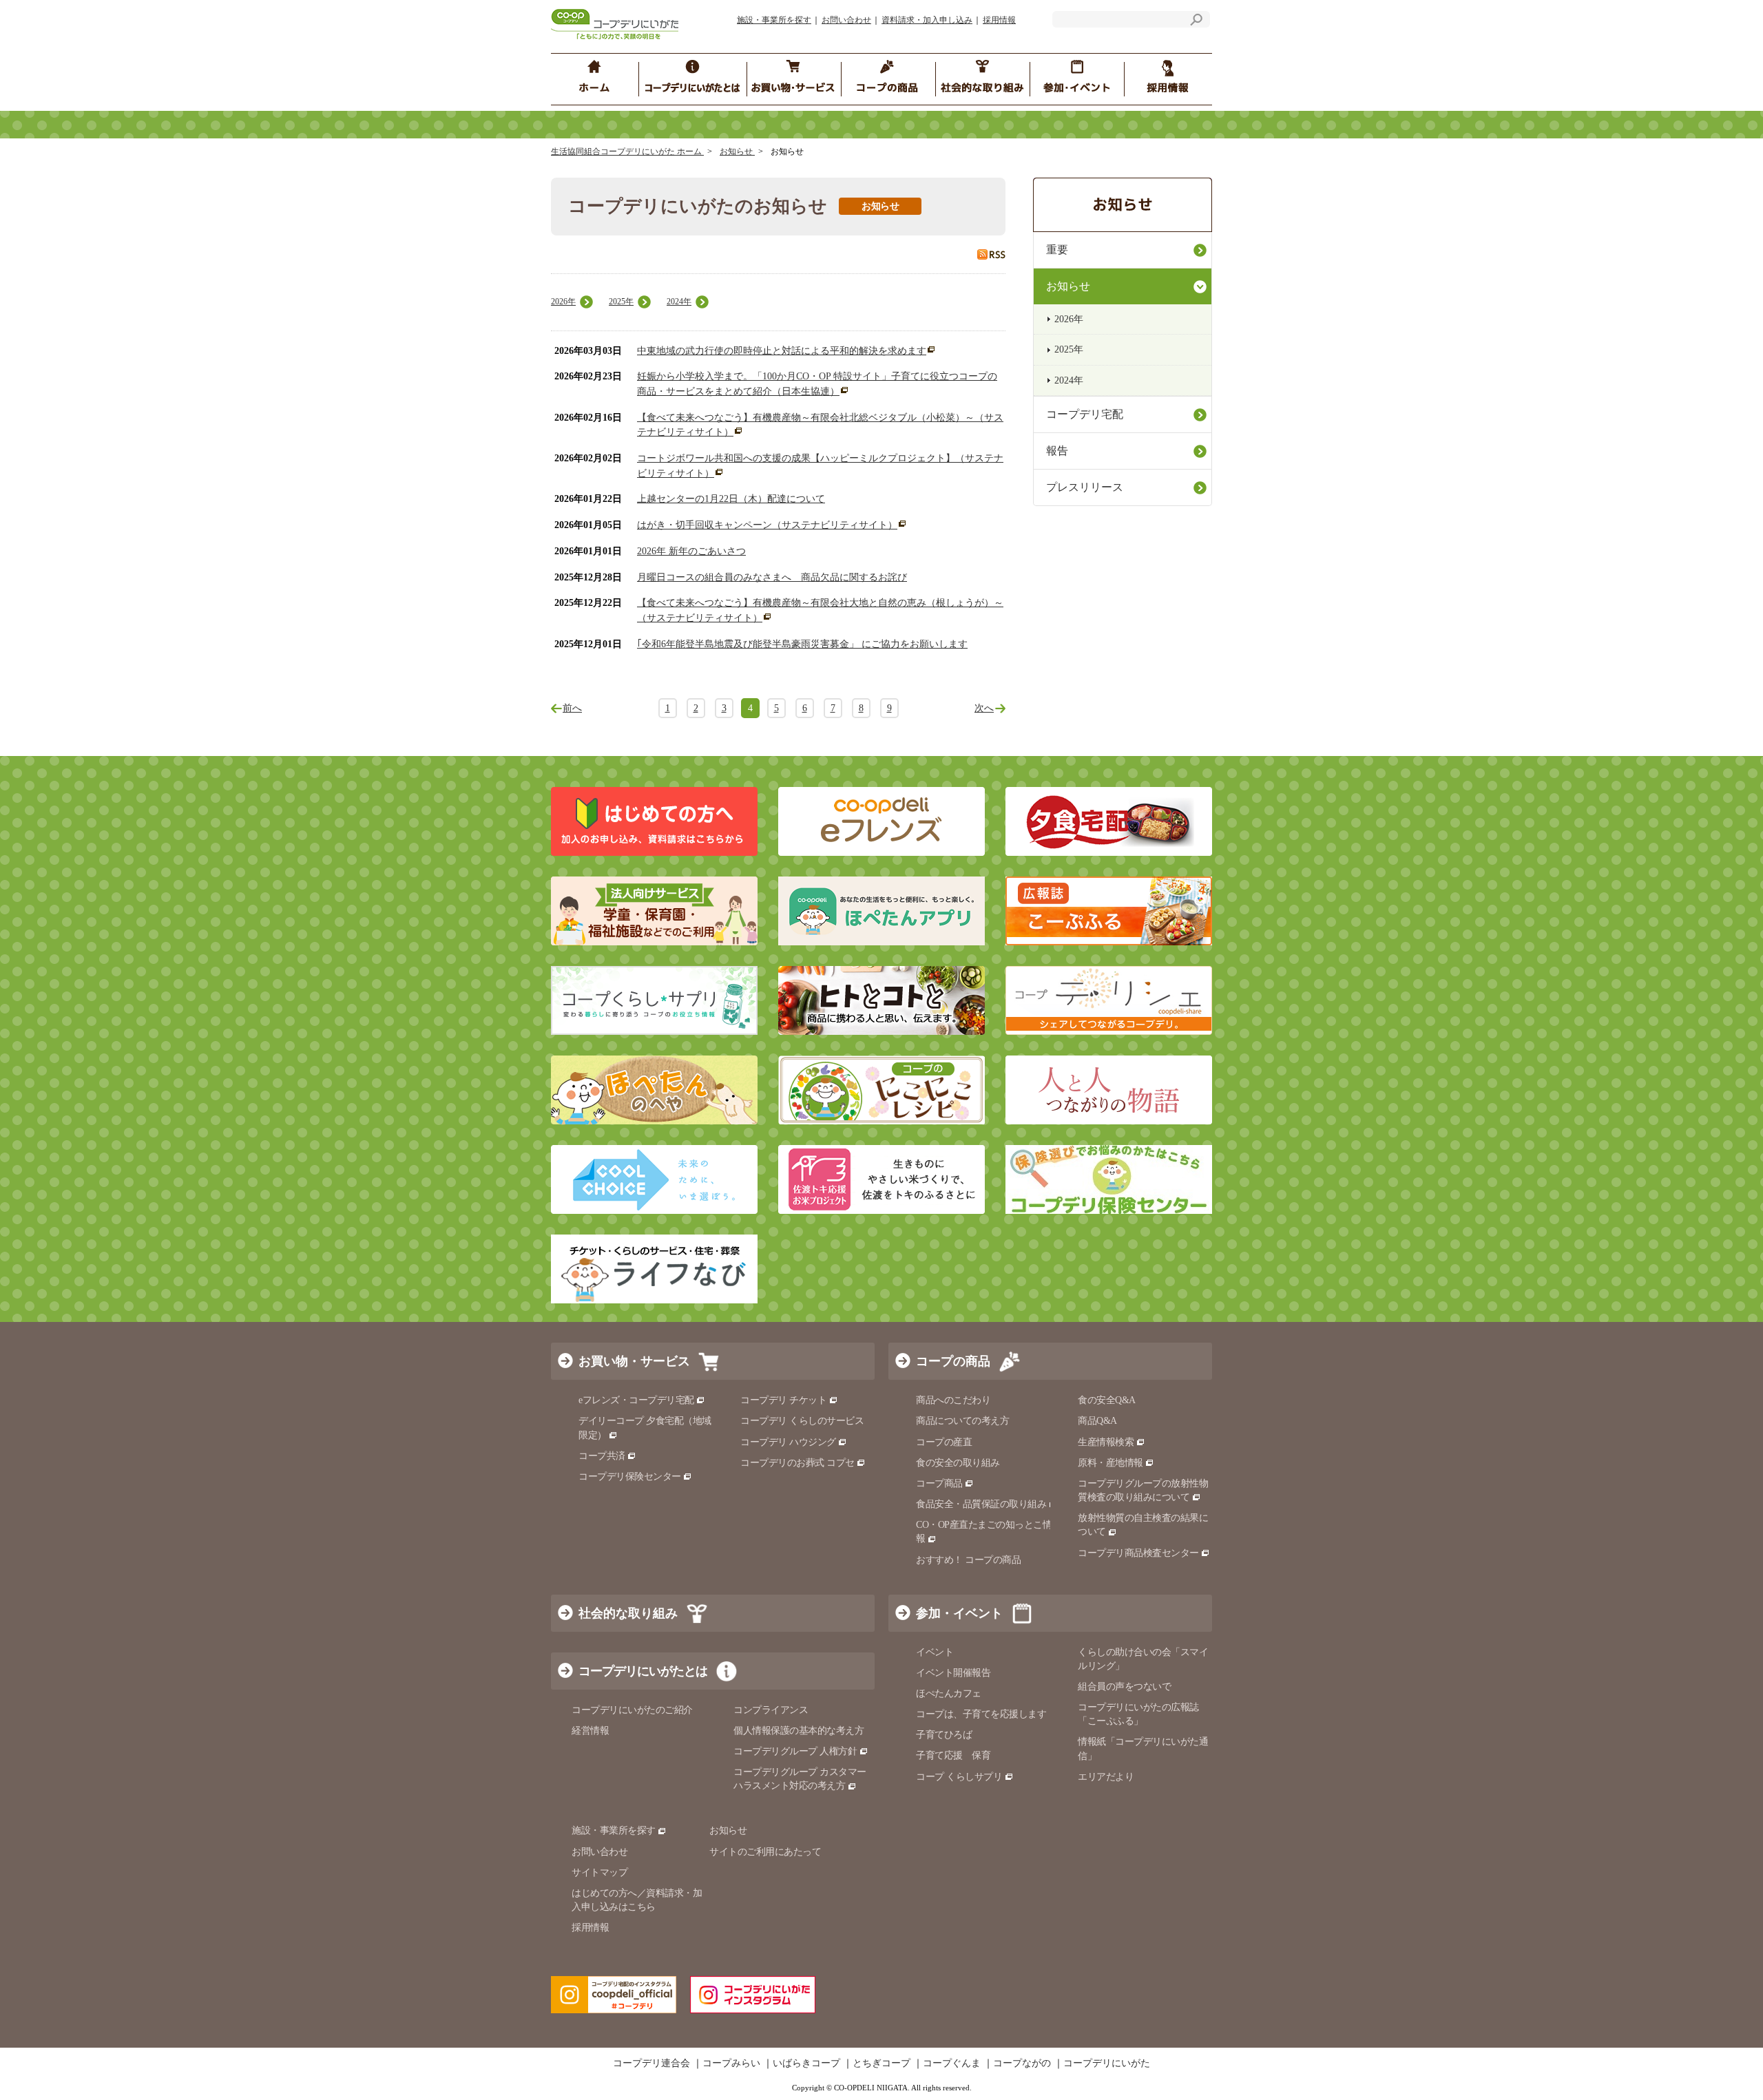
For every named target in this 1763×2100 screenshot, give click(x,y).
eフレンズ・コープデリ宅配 (636, 1400)
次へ (984, 708)
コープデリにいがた (1107, 2064)
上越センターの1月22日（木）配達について (731, 499)
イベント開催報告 (953, 1673)
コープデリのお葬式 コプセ (797, 1463)
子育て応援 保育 (953, 1755)
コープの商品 (953, 1361)
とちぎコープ (881, 2064)
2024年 (679, 302)
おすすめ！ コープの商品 (968, 1560)
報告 (1057, 451)
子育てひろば (944, 1735)
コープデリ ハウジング (788, 1442)
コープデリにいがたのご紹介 (632, 1710)
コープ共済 (602, 1456)
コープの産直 (944, 1442)
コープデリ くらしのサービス (802, 1421)
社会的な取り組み (628, 1613)
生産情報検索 (1106, 1442)
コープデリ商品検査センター (1138, 1553)
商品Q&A (1097, 1421)
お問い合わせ (846, 20)
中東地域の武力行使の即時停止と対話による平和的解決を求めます (782, 351)
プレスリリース (1085, 487)
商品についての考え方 (962, 1421)
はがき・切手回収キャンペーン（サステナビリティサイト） (767, 525)
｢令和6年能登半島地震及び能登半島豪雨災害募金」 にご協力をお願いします (802, 644)
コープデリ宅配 (1085, 414)
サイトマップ (599, 1872)
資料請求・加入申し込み (927, 20)
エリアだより (1106, 1777)
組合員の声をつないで (1124, 1687)
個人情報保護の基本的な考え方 (799, 1731)
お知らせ (737, 151)
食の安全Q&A (1107, 1400)
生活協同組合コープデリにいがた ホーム (627, 151)
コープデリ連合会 (651, 2064)
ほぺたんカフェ (949, 1693)
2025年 (621, 302)
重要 (1057, 250)
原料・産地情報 (1110, 1463)
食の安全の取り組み (958, 1463)
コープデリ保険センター (630, 1477)
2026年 (563, 302)
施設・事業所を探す (774, 20)
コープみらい (731, 2064)
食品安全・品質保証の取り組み (981, 1504)
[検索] (1196, 22)
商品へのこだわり (953, 1400)
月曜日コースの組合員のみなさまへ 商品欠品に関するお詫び (772, 577)
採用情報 (999, 20)
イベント (935, 1652)
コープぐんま (952, 2064)
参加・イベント (959, 1613)
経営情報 (590, 1731)
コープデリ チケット (783, 1400)
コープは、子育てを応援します (981, 1714)
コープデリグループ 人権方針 (795, 1751)
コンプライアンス (771, 1710)
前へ (572, 708)
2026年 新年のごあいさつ (691, 551)
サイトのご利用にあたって (765, 1852)
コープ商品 (939, 1483)
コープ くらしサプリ (959, 1777)
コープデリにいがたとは (643, 1671)
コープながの (1022, 2064)
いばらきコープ (806, 2064)
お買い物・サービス (634, 1361)
